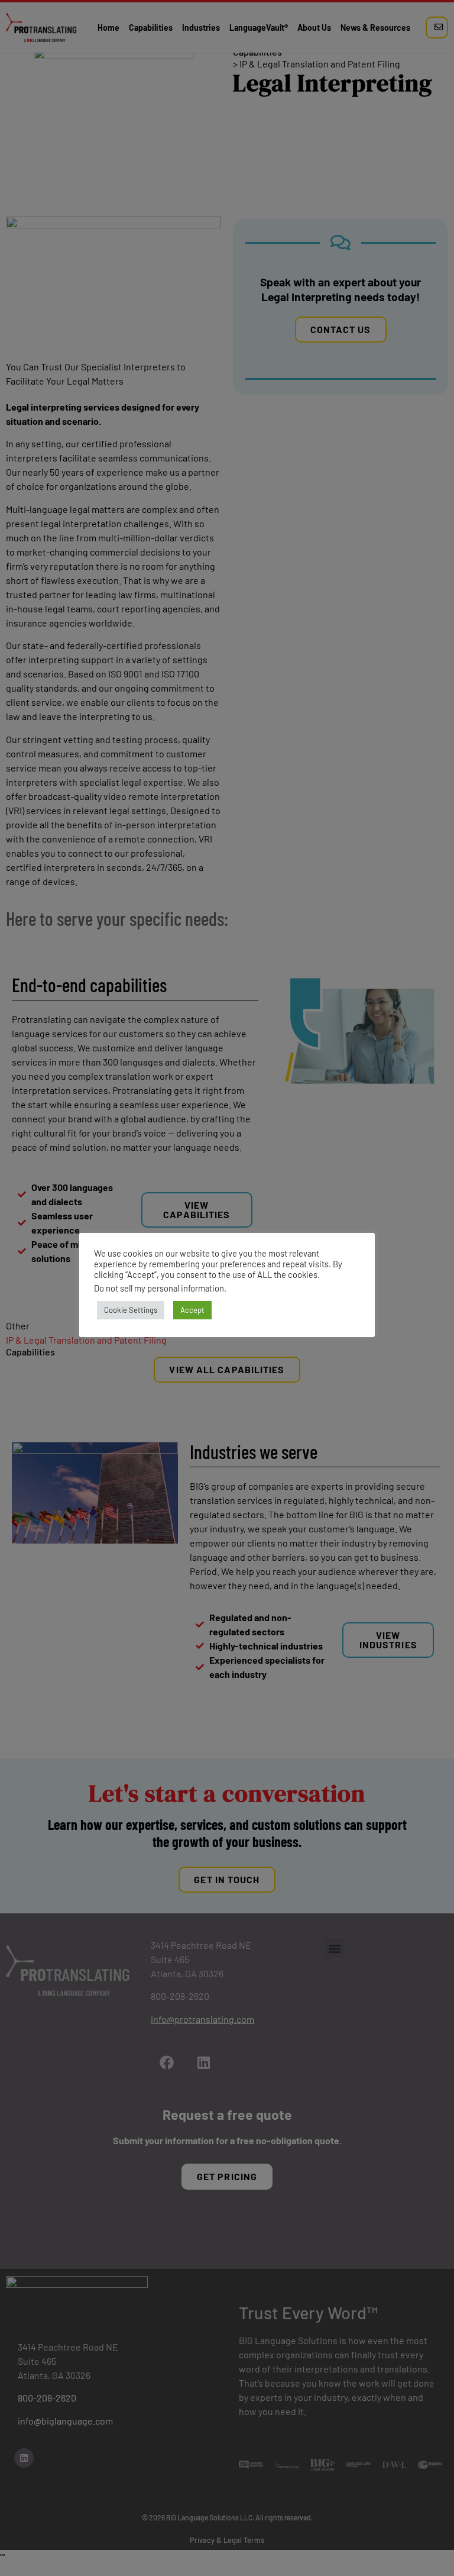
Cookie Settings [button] (131, 1310)
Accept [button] (192, 1310)
